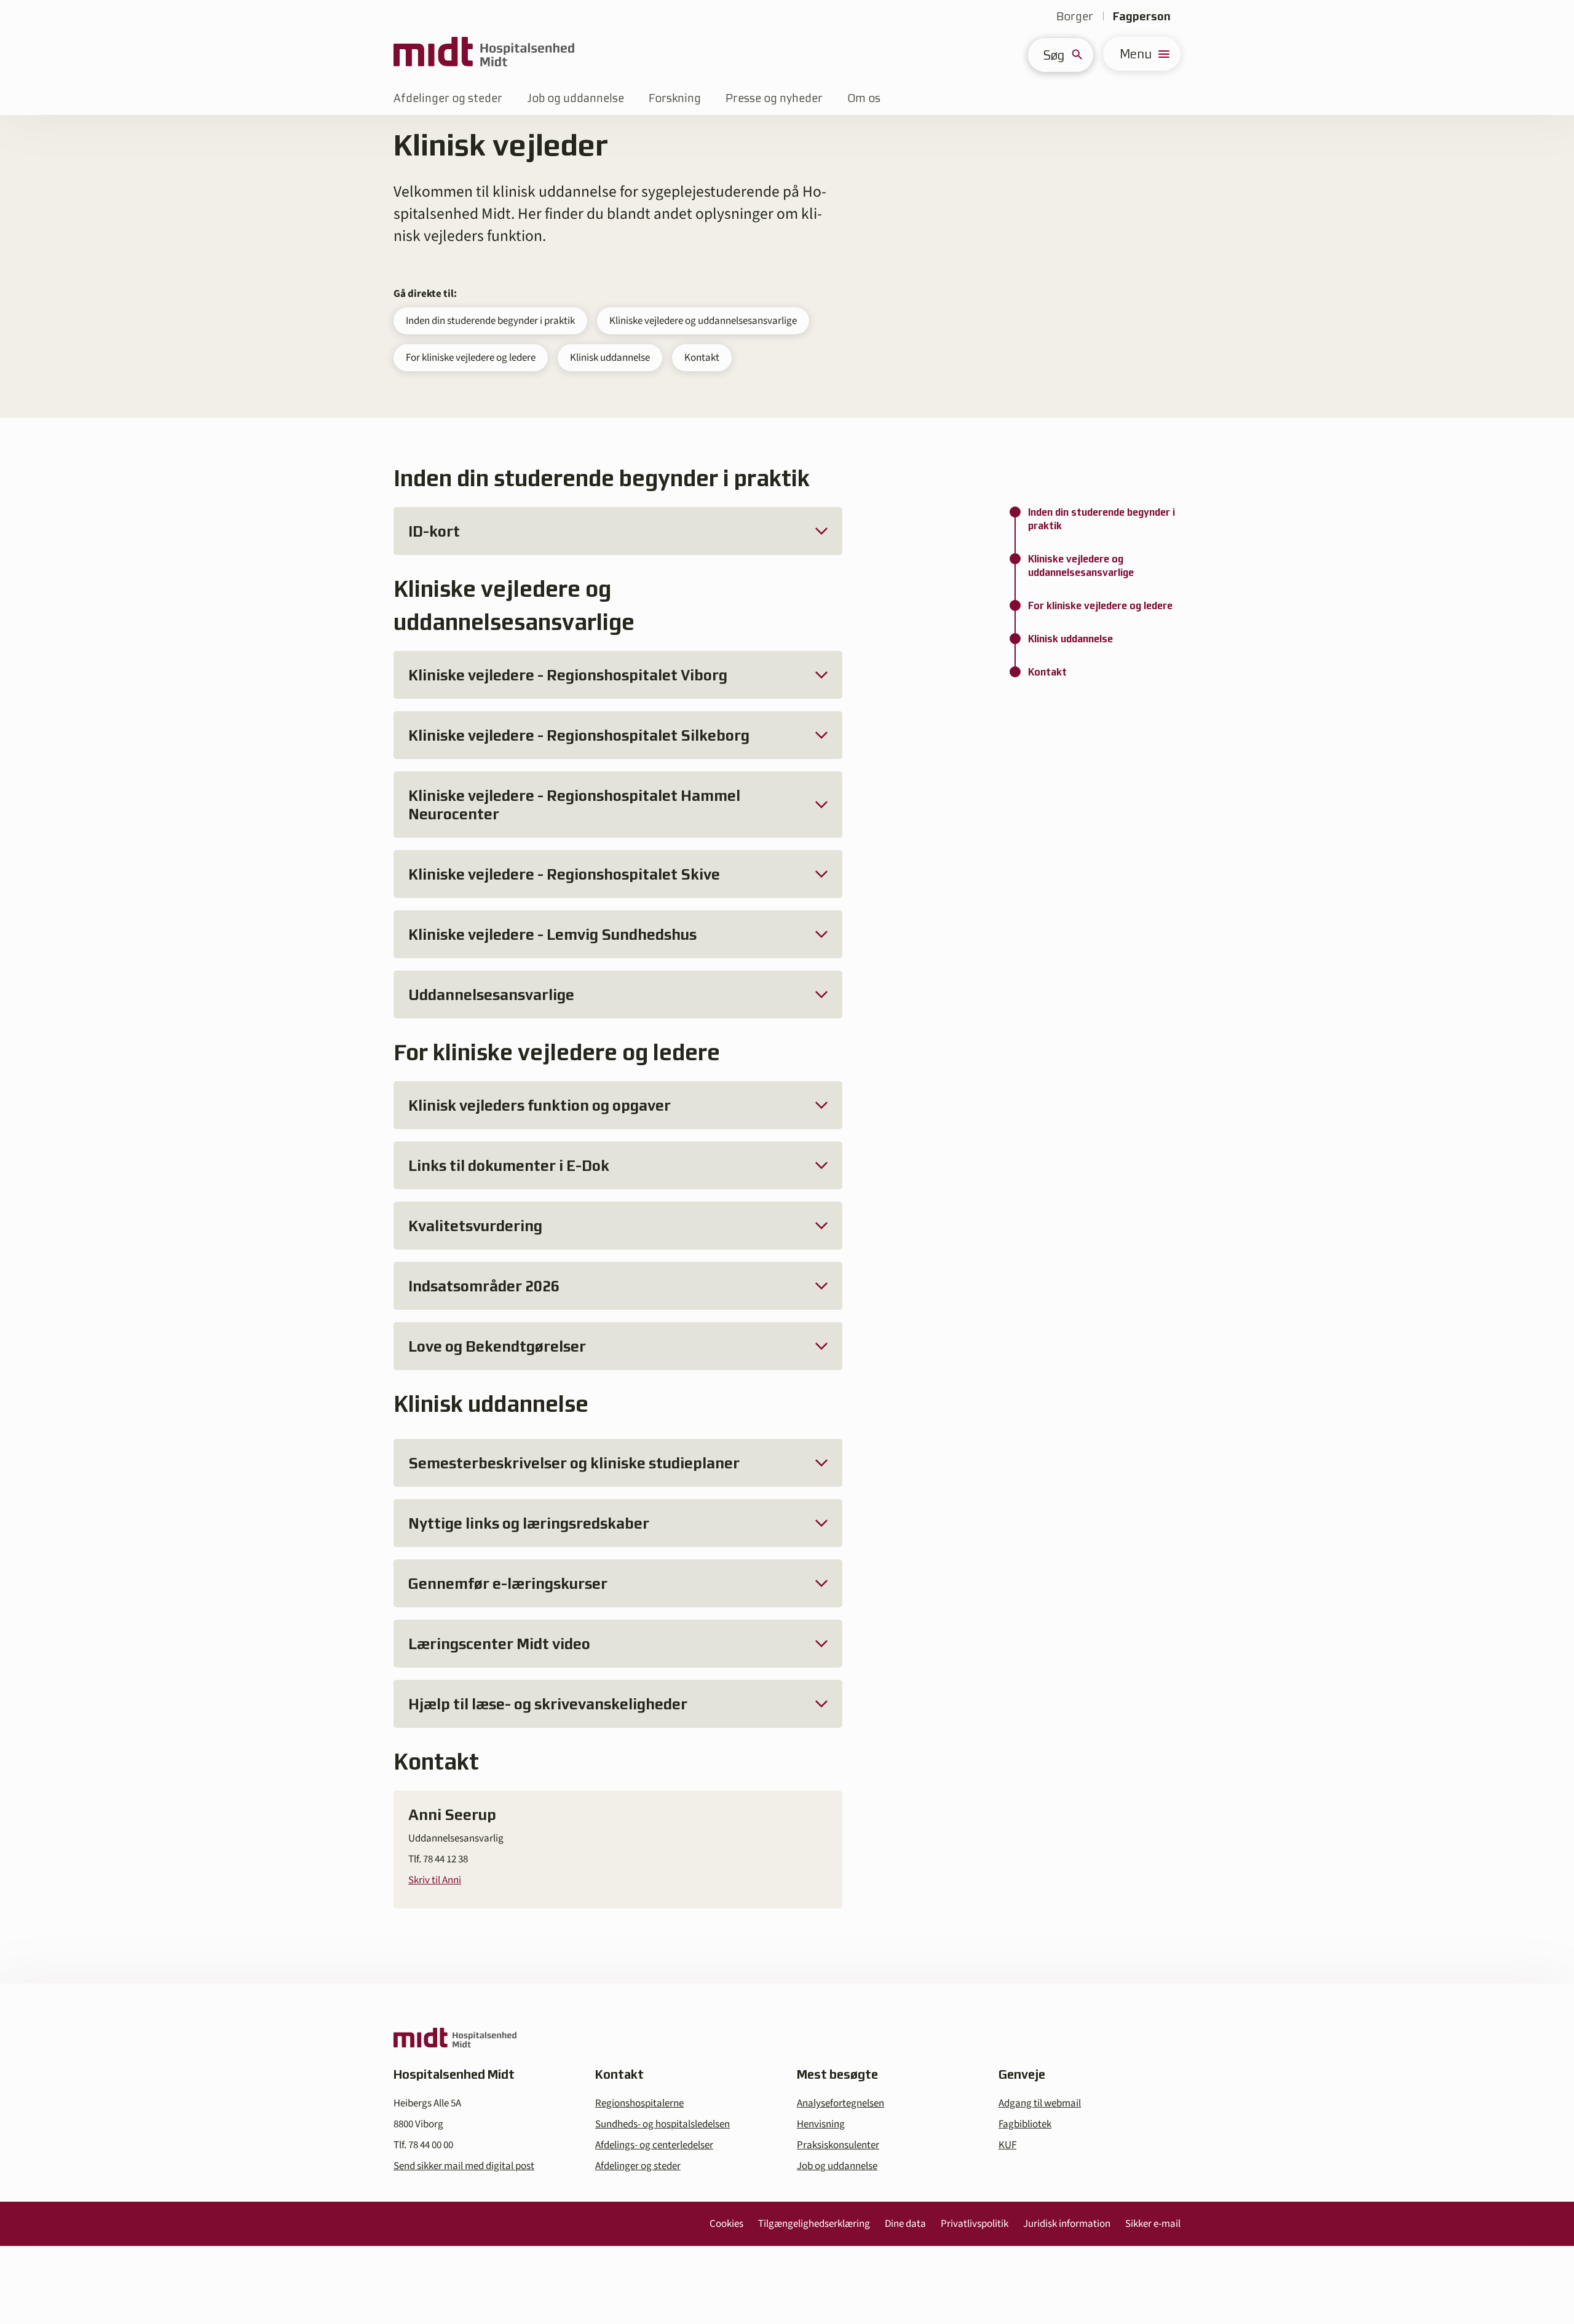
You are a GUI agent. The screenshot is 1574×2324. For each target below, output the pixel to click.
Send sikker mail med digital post (464, 2166)
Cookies (726, 2224)
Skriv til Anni (435, 1880)
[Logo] (484, 54)
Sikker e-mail (1153, 2224)
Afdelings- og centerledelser (654, 2145)
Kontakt (702, 358)
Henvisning (821, 2124)
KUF (1007, 2145)
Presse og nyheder (774, 98)
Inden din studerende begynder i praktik (490, 321)
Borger (1075, 16)
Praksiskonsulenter (838, 2145)
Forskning (675, 98)
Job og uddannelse (575, 98)
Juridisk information (1067, 2224)
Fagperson (1142, 16)
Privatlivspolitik (975, 2224)
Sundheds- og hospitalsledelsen (662, 2124)
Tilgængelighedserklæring (814, 2224)
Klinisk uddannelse (610, 358)
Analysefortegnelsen (840, 2103)
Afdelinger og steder (448, 98)
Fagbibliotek (1025, 2124)
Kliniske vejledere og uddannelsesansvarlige (703, 321)
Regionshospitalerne (639, 2103)
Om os (864, 98)
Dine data (905, 2224)
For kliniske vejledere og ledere (471, 358)
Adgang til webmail (1040, 2103)
